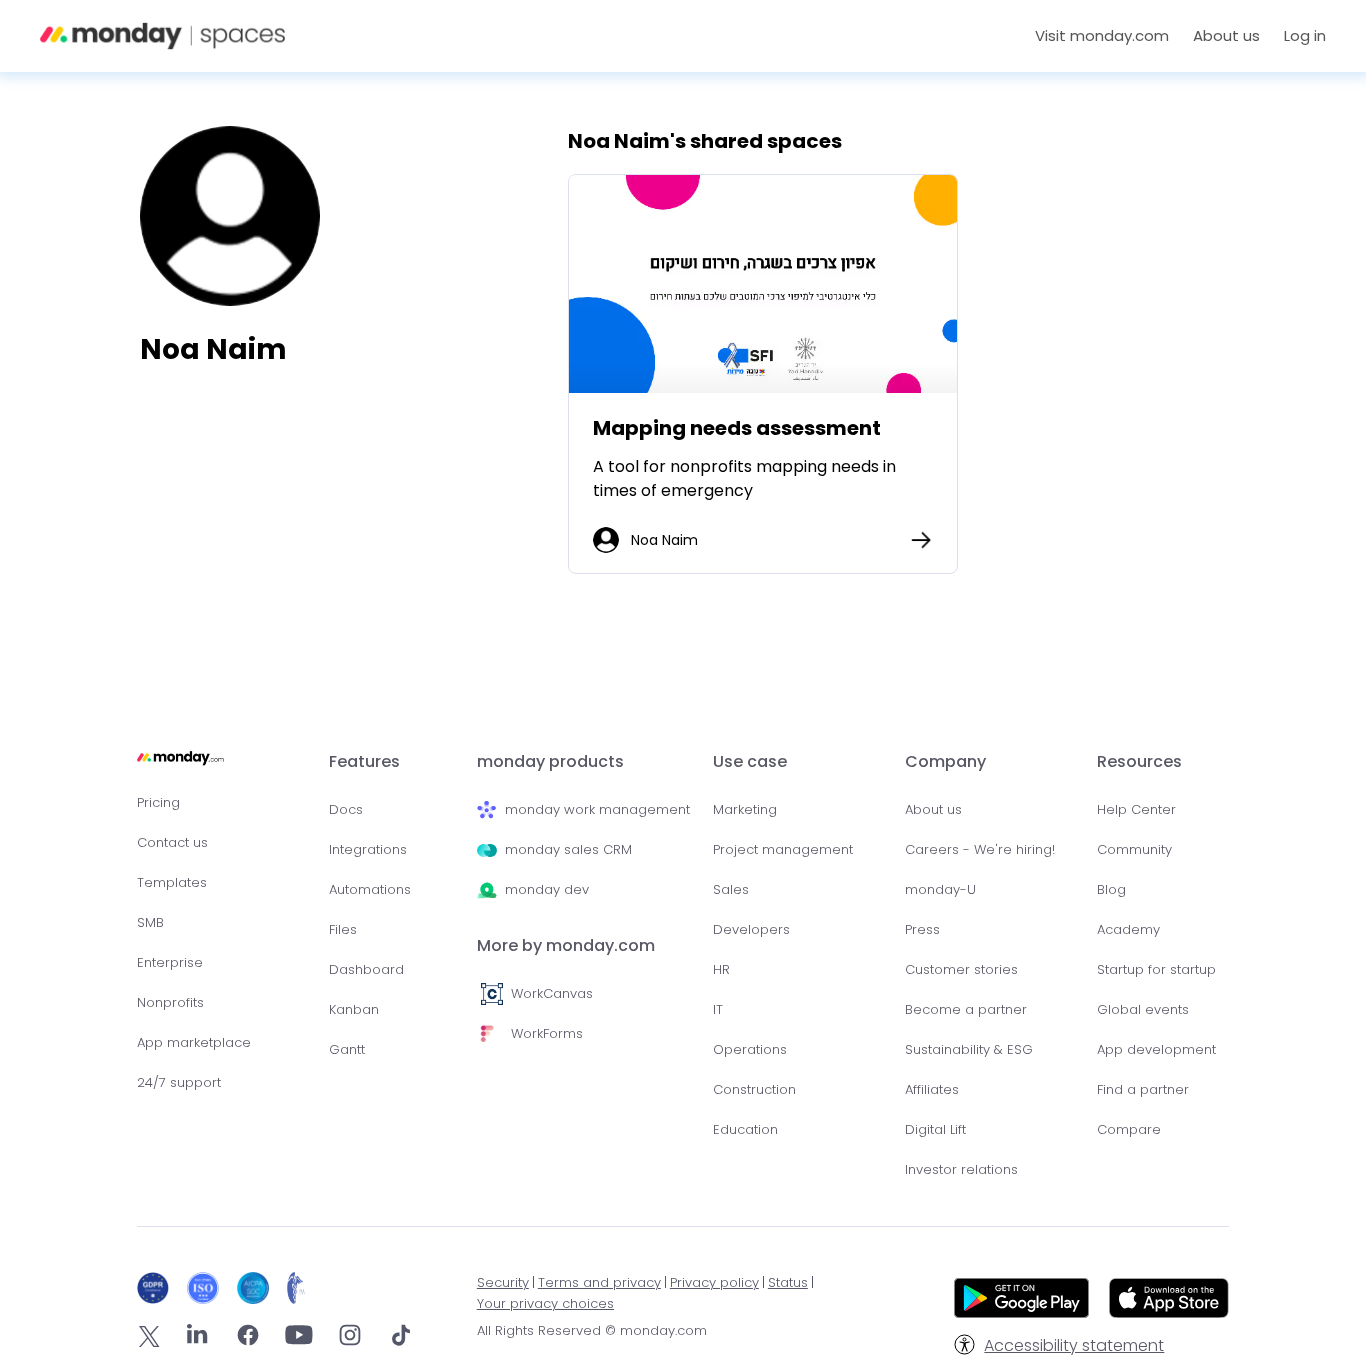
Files (343, 929)
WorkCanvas (552, 993)
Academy (1128, 929)
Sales (731, 889)
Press (922, 929)
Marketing (745, 809)
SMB (150, 922)
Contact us (172, 842)
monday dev (547, 889)
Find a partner (1143, 1089)
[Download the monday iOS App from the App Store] (1169, 1312)
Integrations (368, 849)
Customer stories (961, 969)
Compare (1129, 1129)
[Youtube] (299, 1338)
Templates (172, 882)
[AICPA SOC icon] (257, 1288)
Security (503, 1282)
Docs (346, 809)
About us (933, 809)
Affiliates (932, 1089)
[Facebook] (248, 1338)
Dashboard (366, 969)
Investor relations (961, 1169)
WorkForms (547, 1033)
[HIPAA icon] (296, 1288)
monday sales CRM (568, 849)
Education (745, 1129)
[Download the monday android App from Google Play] (1021, 1301)
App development (1156, 1049)
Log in (1305, 35)
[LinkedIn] (197, 1338)
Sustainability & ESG (969, 1049)
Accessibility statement (1074, 1345)
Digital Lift (935, 1129)
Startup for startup (1156, 969)
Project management (783, 849)
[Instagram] (350, 1338)
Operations (750, 1049)
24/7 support (179, 1082)
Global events (1143, 1009)
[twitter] (149, 1339)
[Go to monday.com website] (180, 766)
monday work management (597, 809)
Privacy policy (714, 1282)
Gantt (347, 1049)
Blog (1111, 889)
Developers (751, 929)
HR (721, 969)
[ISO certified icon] (207, 1288)
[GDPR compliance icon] (157, 1288)
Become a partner (966, 1009)
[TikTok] (401, 1338)
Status (788, 1282)
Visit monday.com (1102, 35)
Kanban (354, 1009)
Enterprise (170, 962)
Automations (370, 889)
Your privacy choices (545, 1303)
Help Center (1136, 809)
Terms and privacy (599, 1282)
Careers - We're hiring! (980, 849)
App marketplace (194, 1042)
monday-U (940, 889)
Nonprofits (170, 1002)
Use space (763, 283)
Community (1134, 849)
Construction (754, 1089)
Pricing (158, 802)
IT (718, 1009)
